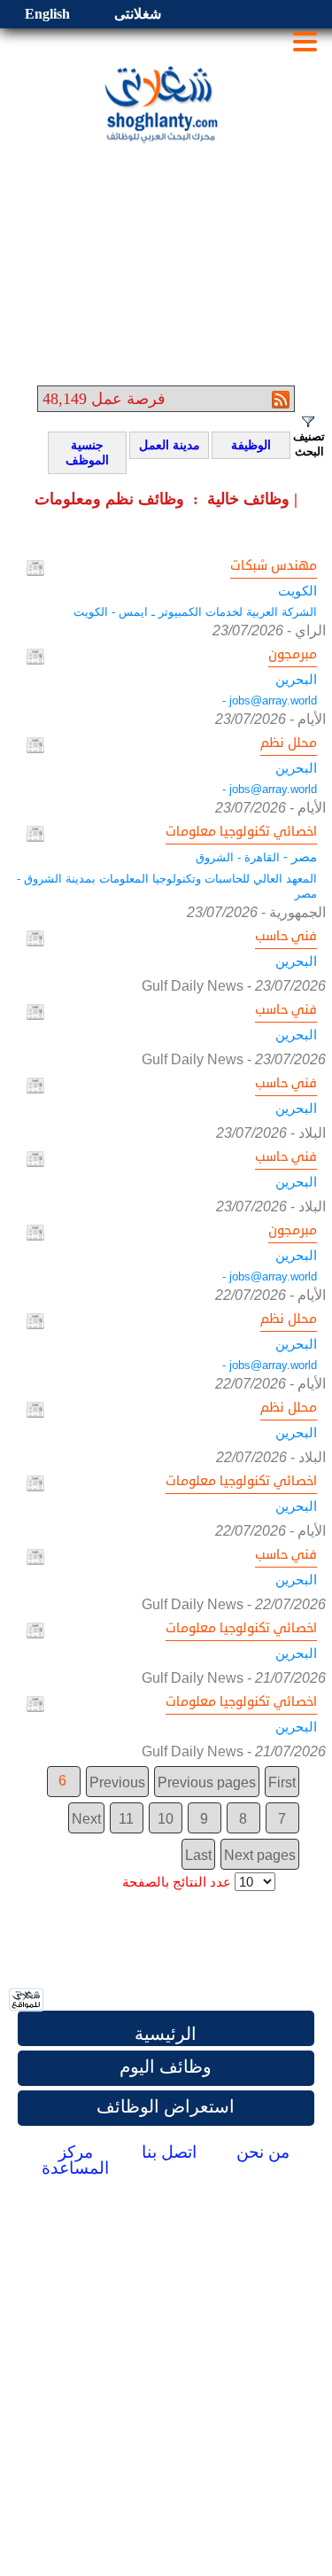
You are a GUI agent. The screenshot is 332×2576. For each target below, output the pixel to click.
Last (198, 1855)
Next (86, 1819)
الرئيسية (166, 2034)
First (282, 1782)
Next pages (260, 1855)
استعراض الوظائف (166, 2106)
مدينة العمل (167, 446)
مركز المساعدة (75, 2160)
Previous (117, 1782)
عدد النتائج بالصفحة (177, 1882)
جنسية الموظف (81, 453)
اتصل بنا (169, 2152)
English (47, 14)
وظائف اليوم (166, 2066)
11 (126, 1819)
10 (166, 1819)
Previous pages (207, 1782)
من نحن (263, 2152)
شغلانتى (138, 14)
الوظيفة (244, 446)
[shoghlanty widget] (27, 2001)
